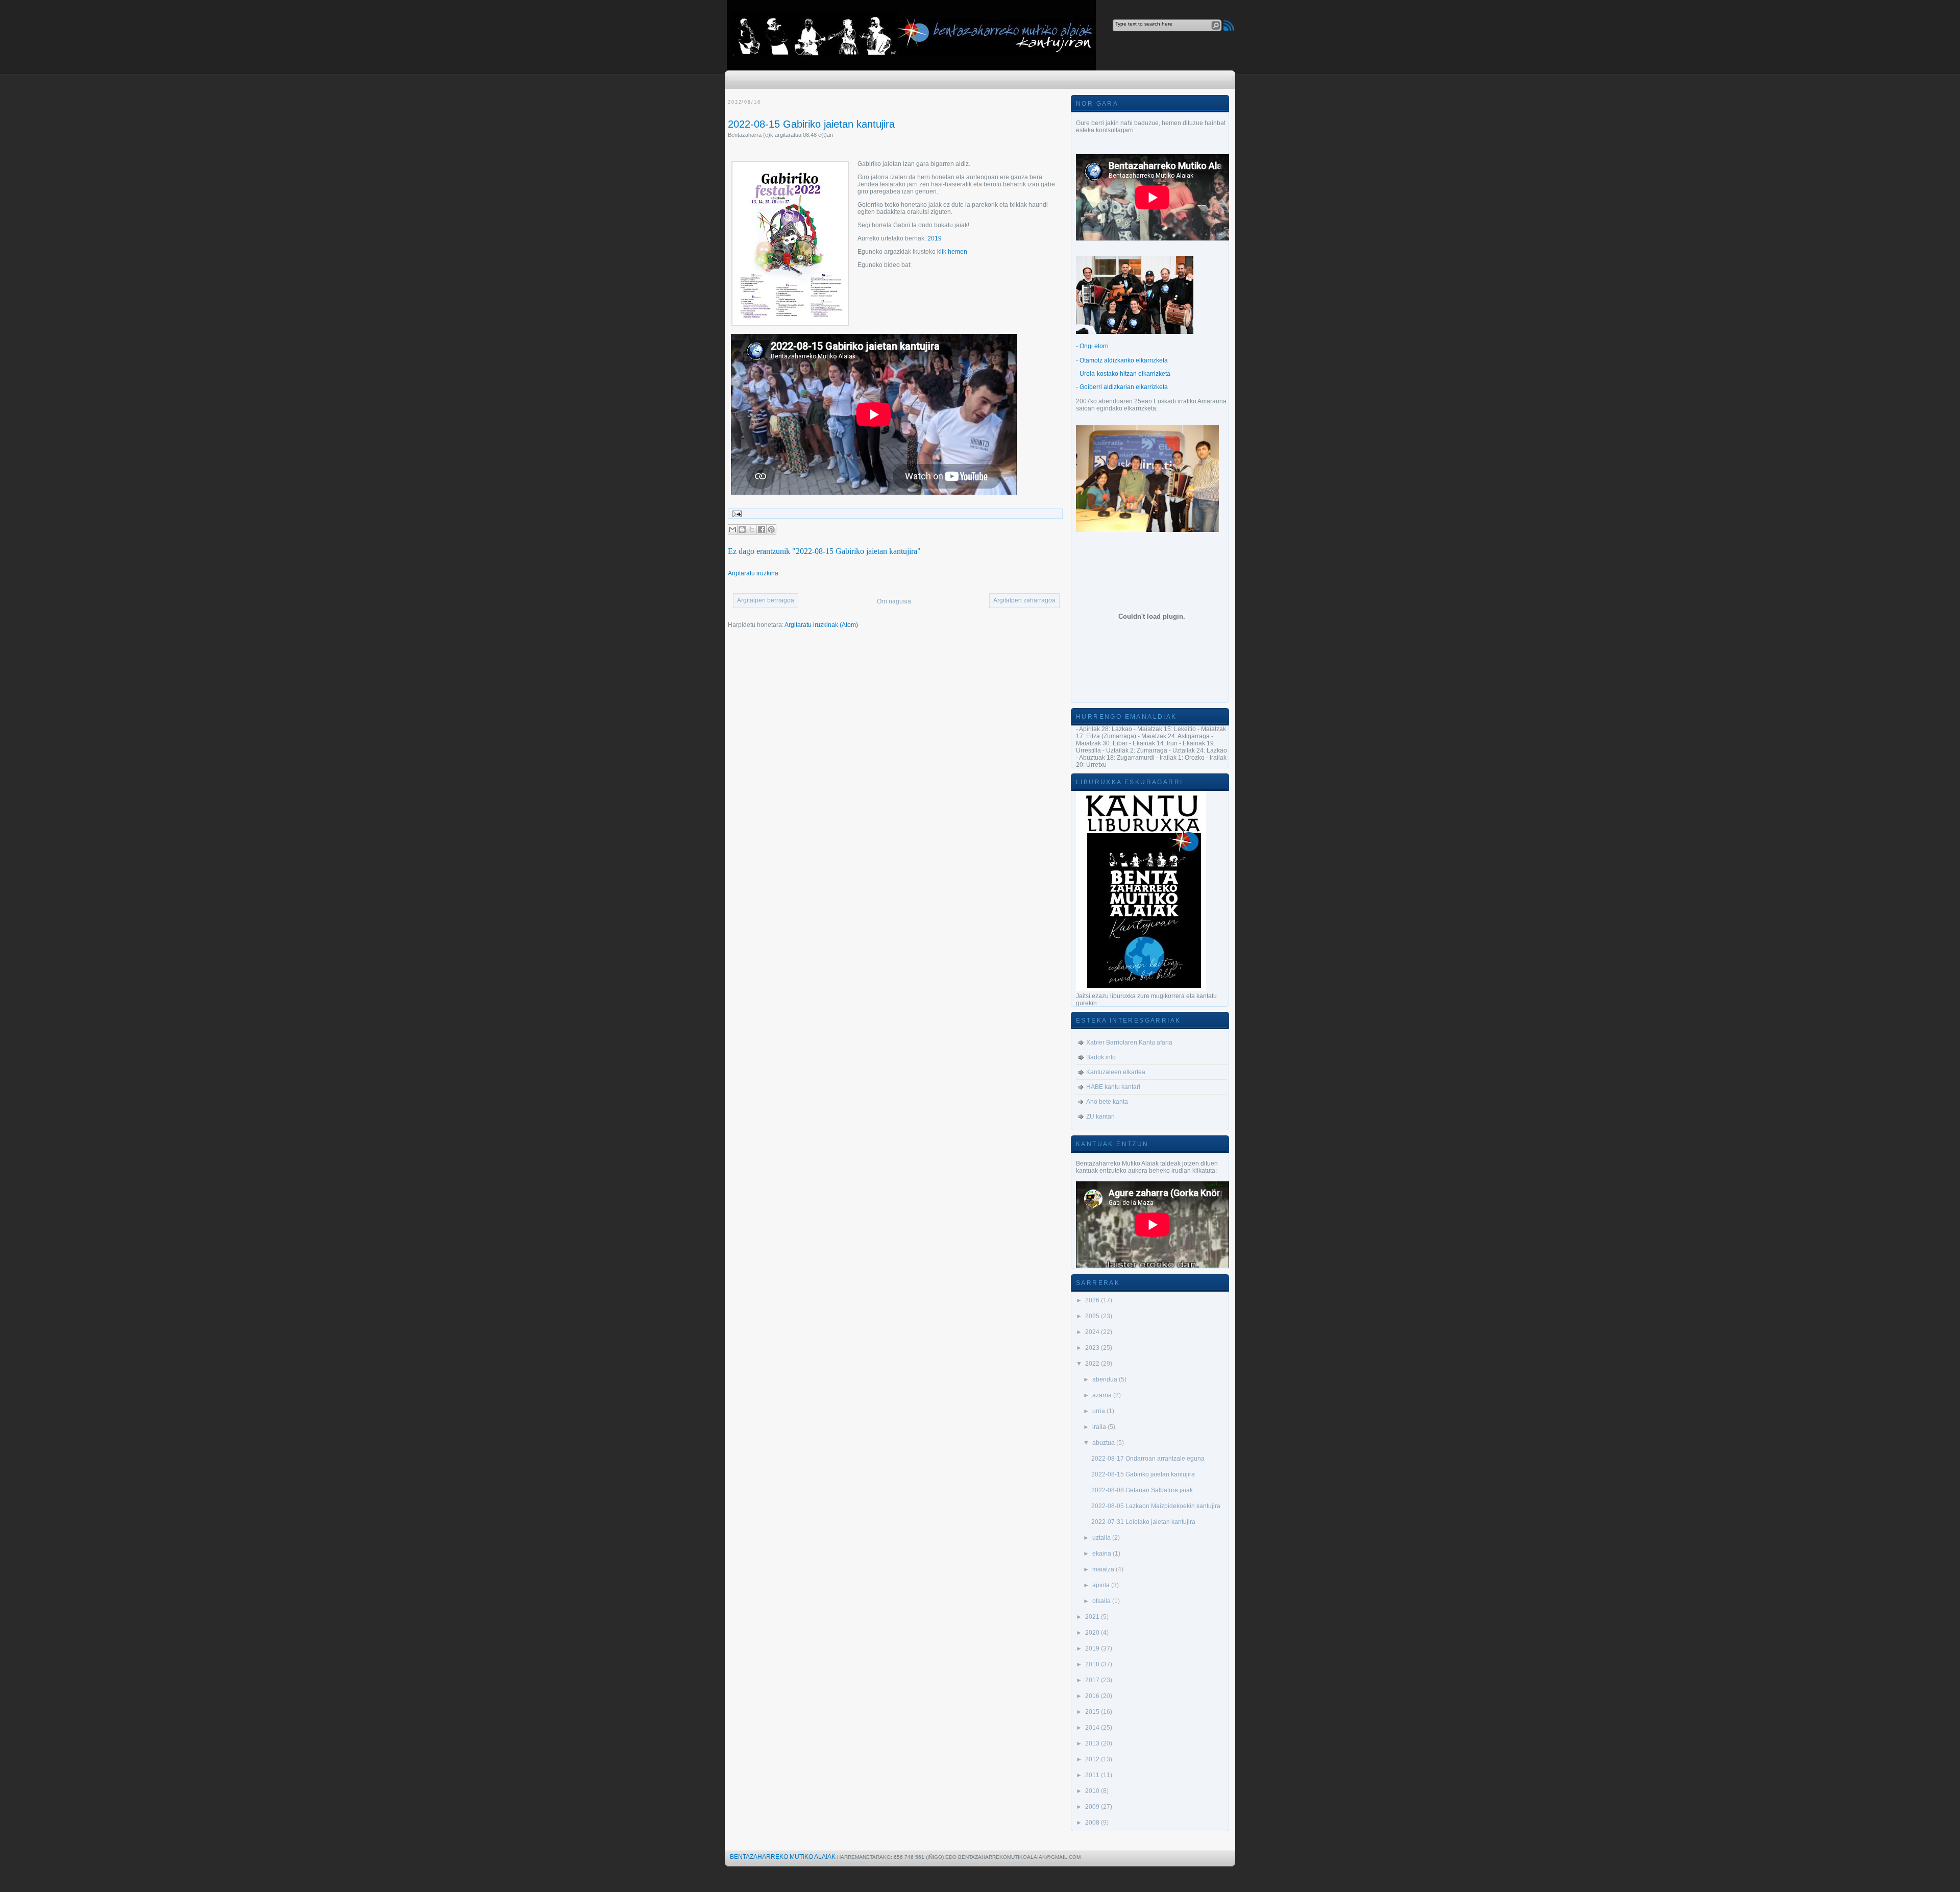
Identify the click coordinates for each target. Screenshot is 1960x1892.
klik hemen (952, 252)
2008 (1093, 1823)
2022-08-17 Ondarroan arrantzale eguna (1148, 1459)
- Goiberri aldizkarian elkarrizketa (1122, 387)
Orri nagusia (894, 601)
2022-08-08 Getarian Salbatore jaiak (1142, 1490)
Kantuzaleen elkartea (1116, 1072)
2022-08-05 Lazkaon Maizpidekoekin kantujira (1156, 1506)
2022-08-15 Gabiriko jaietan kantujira (811, 124)
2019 (935, 238)
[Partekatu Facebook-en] (762, 529)
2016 (1093, 1696)
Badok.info (1101, 1057)
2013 (1093, 1743)
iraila (1100, 1427)
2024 (1093, 1332)
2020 (1093, 1633)
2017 (1093, 1680)
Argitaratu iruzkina (753, 573)
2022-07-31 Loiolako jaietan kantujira (1143, 1522)
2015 (1093, 1712)
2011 (1093, 1775)
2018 (1093, 1664)
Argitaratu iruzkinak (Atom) (821, 625)
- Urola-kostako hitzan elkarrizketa (1123, 374)
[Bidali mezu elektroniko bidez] (732, 529)
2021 (1093, 1617)
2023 (1093, 1348)
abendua (1106, 1379)
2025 (1093, 1316)
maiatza (1104, 1569)
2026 (1093, 1300)
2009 (1093, 1807)
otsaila (1102, 1601)
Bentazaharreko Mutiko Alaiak (783, 1857)
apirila (1102, 1585)
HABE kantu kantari (1113, 1087)
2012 (1093, 1759)
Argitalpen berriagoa (766, 600)
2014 (1093, 1728)
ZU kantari (1100, 1117)
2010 (1093, 1791)
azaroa (1103, 1395)
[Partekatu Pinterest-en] (771, 529)
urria (1099, 1411)
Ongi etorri (1094, 346)
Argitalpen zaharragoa (1024, 600)
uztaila (1102, 1538)
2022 (1093, 1364)
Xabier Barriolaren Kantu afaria (1129, 1042)
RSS (1229, 25)
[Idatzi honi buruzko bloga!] (742, 529)
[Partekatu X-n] (752, 529)
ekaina (1102, 1554)
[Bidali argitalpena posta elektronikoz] (736, 514)
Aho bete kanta (1107, 1102)
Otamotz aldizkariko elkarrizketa (1124, 360)
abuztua (1104, 1443)
